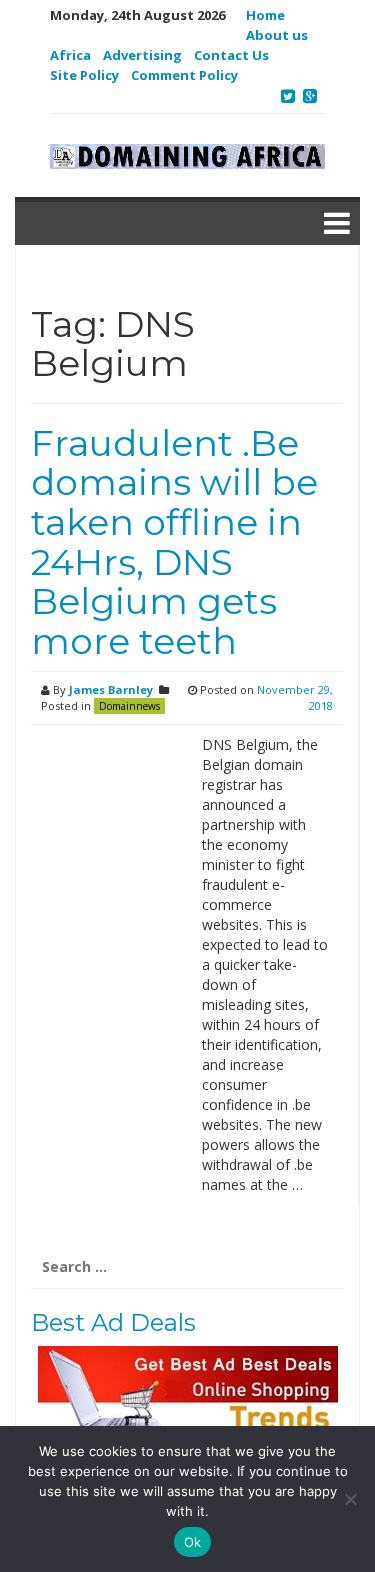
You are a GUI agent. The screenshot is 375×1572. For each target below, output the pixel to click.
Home (265, 15)
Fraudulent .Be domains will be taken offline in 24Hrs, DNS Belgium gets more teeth (174, 542)
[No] (350, 1499)
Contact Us (231, 55)
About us (277, 35)
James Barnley (111, 689)
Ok (193, 1542)
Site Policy (84, 75)
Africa (70, 55)
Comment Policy (184, 75)
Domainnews (129, 706)
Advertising (142, 55)
